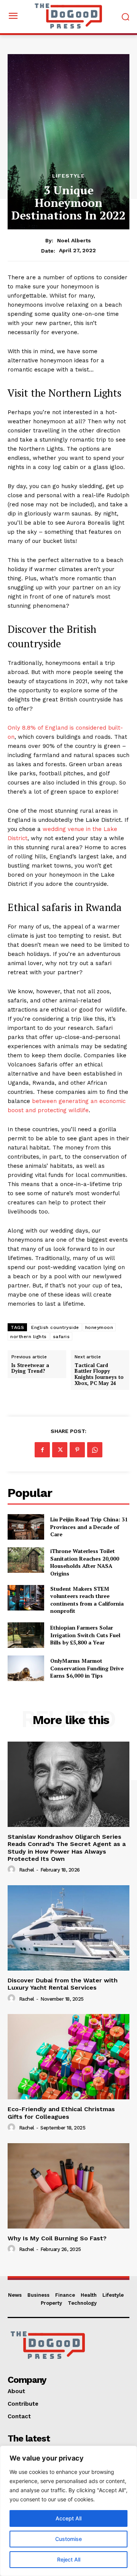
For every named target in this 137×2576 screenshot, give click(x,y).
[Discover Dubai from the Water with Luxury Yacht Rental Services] (68, 1928)
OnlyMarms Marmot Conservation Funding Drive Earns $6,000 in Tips (87, 1668)
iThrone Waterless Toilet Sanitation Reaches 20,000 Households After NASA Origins (85, 1562)
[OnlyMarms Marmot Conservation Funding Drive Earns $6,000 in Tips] (26, 1668)
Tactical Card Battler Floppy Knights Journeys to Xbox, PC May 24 (99, 1374)
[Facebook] (42, 1450)
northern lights (29, 1337)
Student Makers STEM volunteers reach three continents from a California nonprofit (87, 1600)
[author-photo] (13, 1870)
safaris (61, 1337)
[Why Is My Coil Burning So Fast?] (68, 2186)
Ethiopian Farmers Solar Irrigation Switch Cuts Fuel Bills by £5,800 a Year (85, 1635)
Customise (68, 2539)
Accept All (68, 2518)
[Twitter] (60, 1450)
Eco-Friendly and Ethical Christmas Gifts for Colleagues (61, 2113)
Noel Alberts (74, 240)
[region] (68, 2511)
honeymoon (99, 1327)
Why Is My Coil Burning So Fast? (57, 2238)
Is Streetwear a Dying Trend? (30, 1368)
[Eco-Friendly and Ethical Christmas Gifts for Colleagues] (68, 2057)
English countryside (55, 1327)
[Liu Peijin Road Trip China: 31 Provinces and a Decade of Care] (26, 1527)
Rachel (27, 1870)
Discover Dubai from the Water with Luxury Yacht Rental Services (63, 1984)
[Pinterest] (77, 1450)
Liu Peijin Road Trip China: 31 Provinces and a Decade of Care (89, 1527)
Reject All (69, 2559)
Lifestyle (68, 176)
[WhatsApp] (95, 1450)
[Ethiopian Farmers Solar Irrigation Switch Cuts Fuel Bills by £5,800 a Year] (26, 1635)
